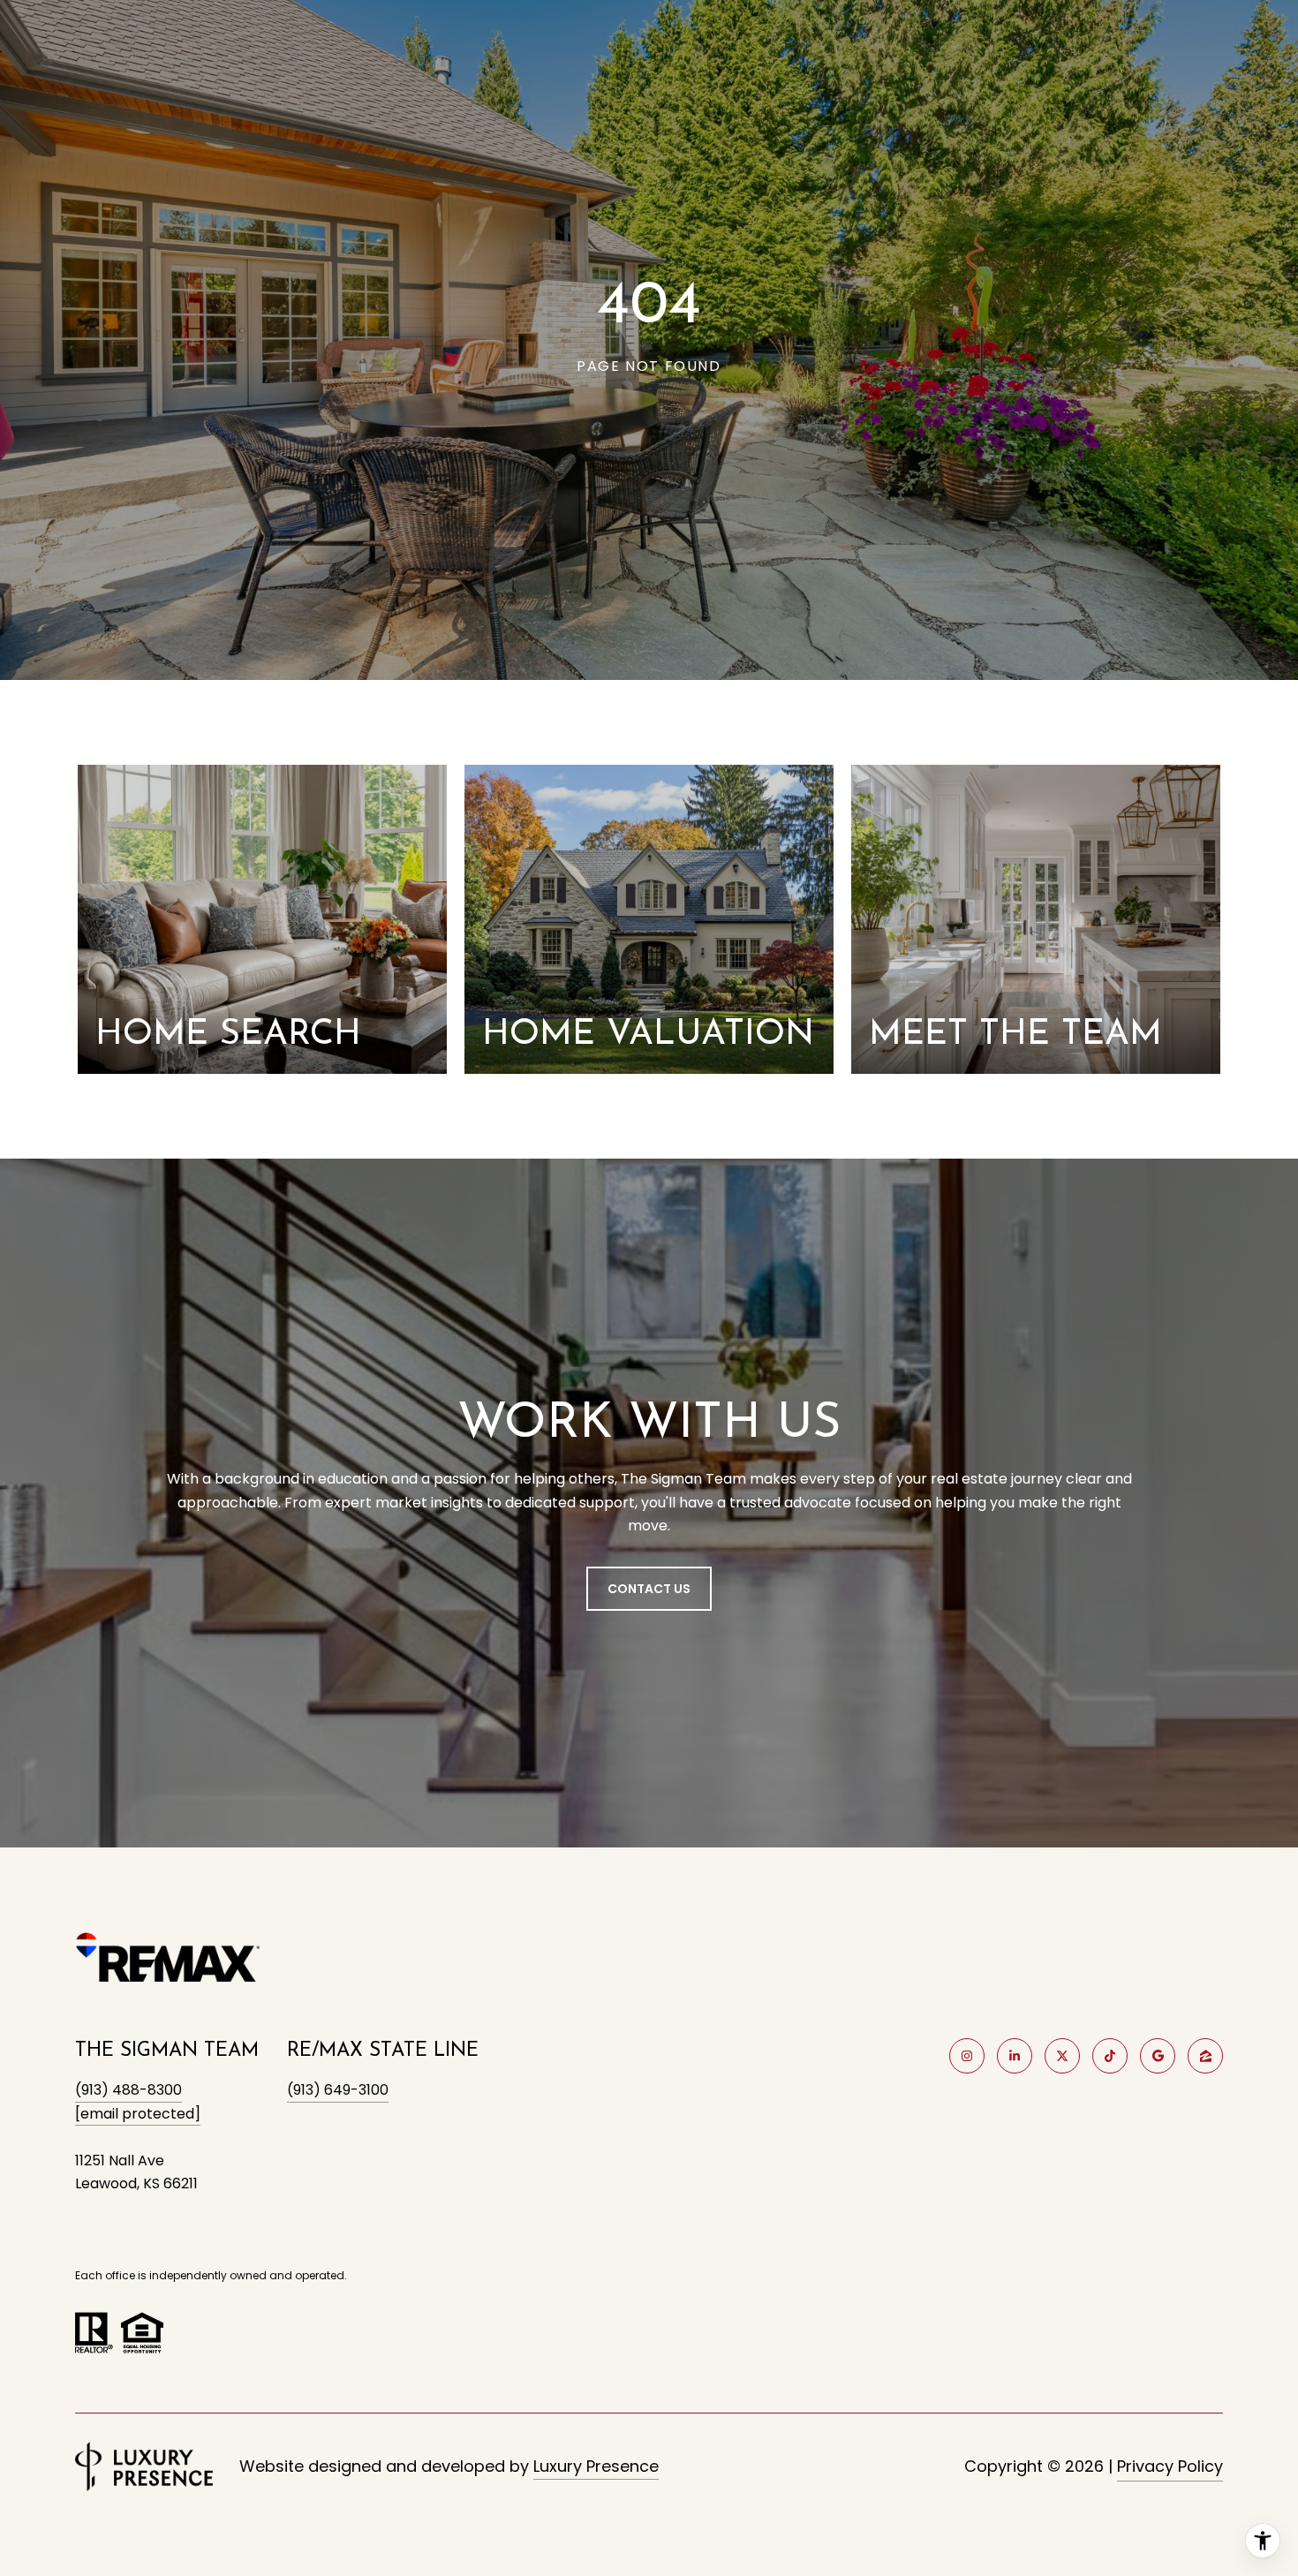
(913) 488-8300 (128, 2090)
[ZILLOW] (1205, 2056)
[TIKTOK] (1110, 2056)
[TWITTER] (1062, 2056)
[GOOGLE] (1158, 2056)
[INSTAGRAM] (967, 2056)
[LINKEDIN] (1015, 2056)
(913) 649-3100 (338, 2090)
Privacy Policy (1170, 2466)
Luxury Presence (596, 2466)
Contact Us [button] (649, 1589)
